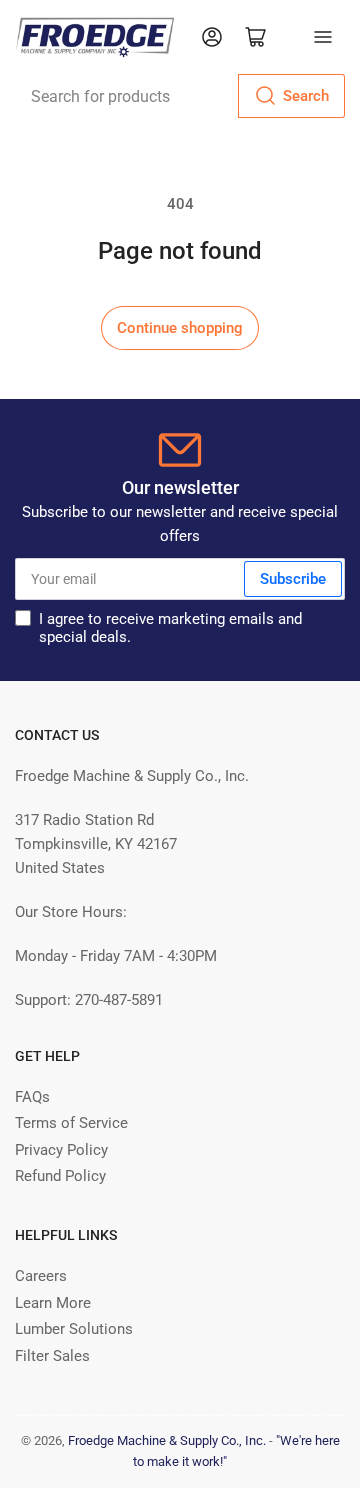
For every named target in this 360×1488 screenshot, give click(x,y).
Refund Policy (60, 1176)
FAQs (32, 1097)
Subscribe (293, 579)
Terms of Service (71, 1123)
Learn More (53, 1303)
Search (306, 96)
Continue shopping (180, 328)
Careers (41, 1276)
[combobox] (180, 96)
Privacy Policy (61, 1150)
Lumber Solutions (74, 1329)
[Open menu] (323, 37)
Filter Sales (52, 1356)
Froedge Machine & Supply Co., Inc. (167, 1440)
